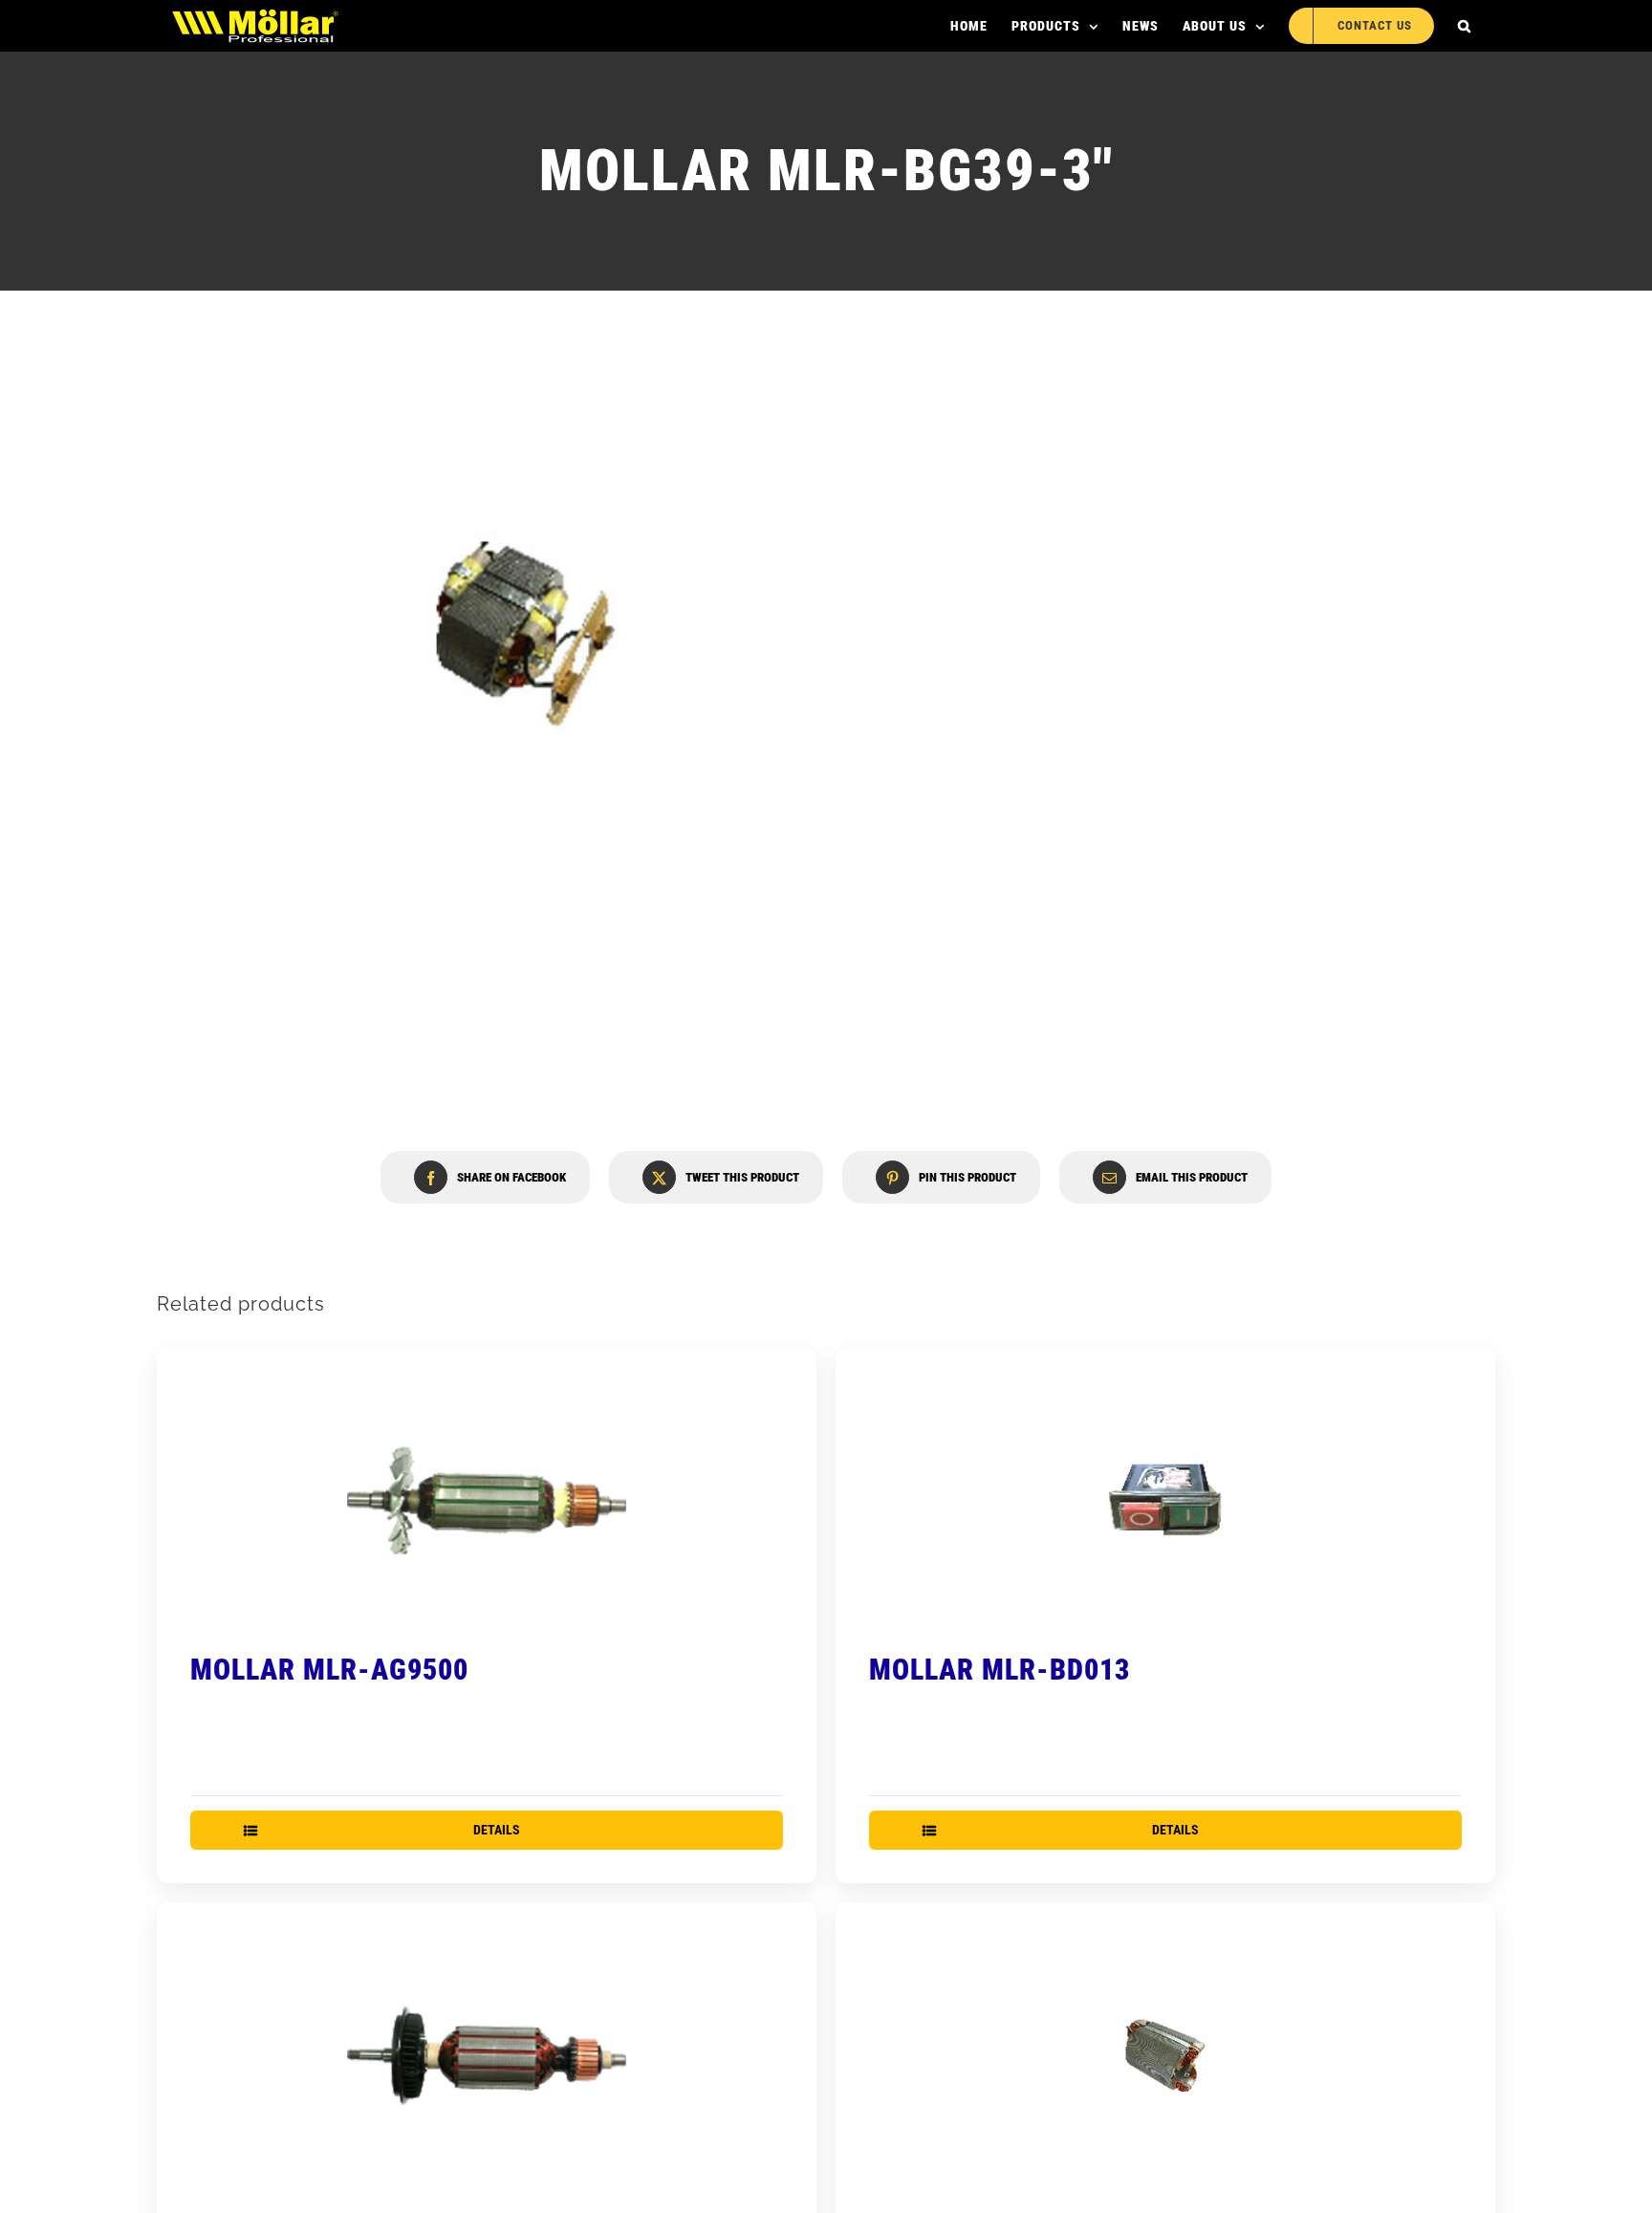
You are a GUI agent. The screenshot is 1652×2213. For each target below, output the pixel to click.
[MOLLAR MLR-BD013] (1165, 1500)
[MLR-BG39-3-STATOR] (525, 634)
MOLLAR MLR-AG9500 (329, 1670)
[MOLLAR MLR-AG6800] (487, 2055)
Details (497, 1830)
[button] (1465, 26)
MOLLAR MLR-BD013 (1000, 1670)
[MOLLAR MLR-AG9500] (487, 1500)
